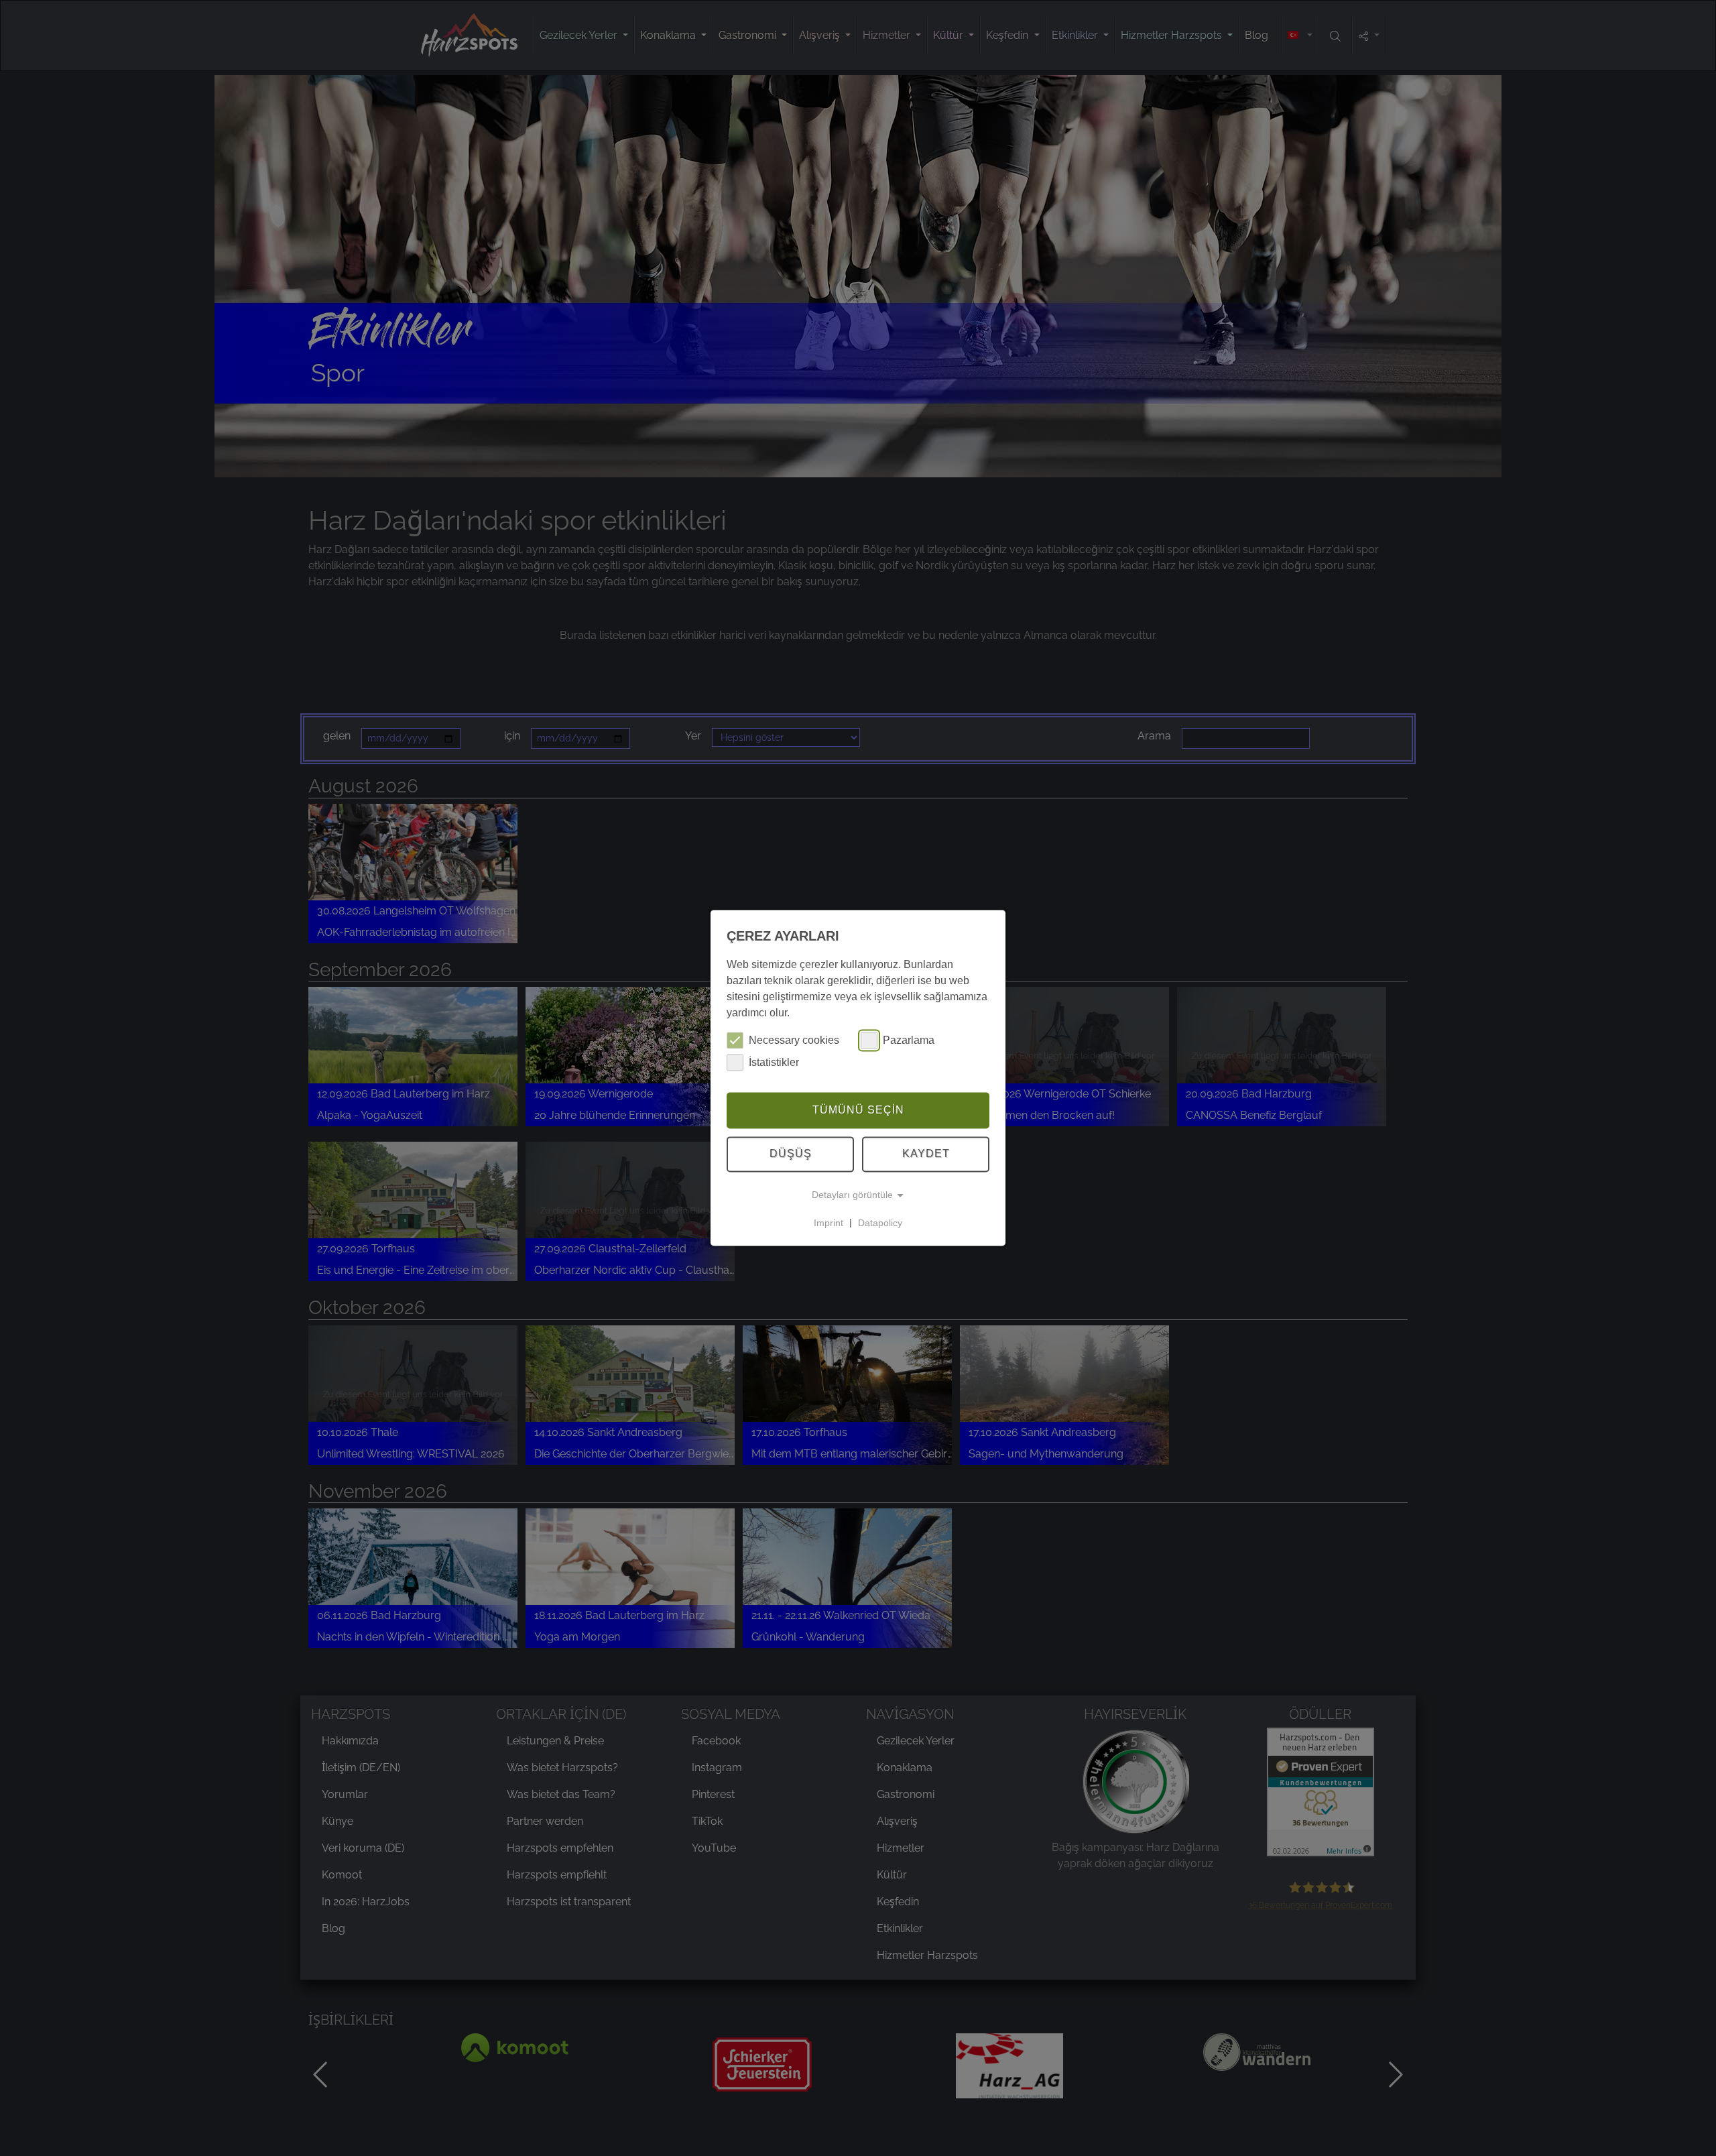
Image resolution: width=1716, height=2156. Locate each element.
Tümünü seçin (858, 1110)
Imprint (829, 1223)
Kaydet (926, 1154)
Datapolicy (880, 1223)
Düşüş (791, 1154)
